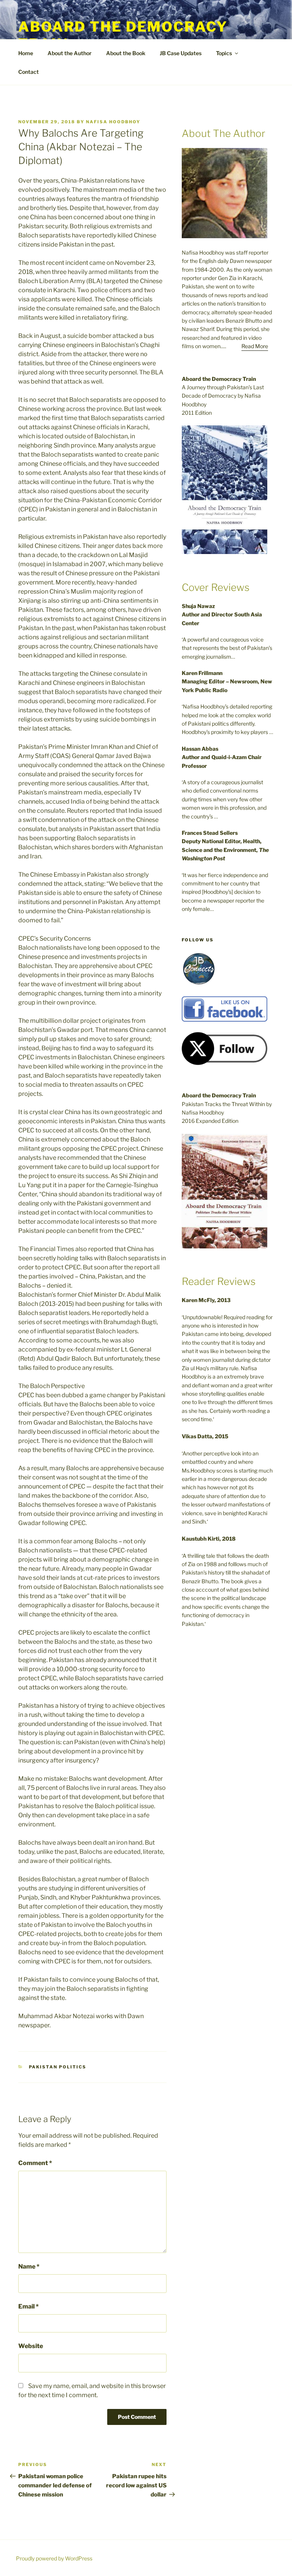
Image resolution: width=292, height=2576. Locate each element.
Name (29, 2266)
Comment (35, 2163)
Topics (224, 53)
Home (26, 53)
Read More (255, 346)
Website (31, 2346)
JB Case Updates (181, 53)
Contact (29, 72)
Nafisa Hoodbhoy (113, 122)
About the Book (126, 53)
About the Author (70, 53)
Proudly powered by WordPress (54, 2558)
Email (29, 2306)
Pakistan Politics (58, 2067)
